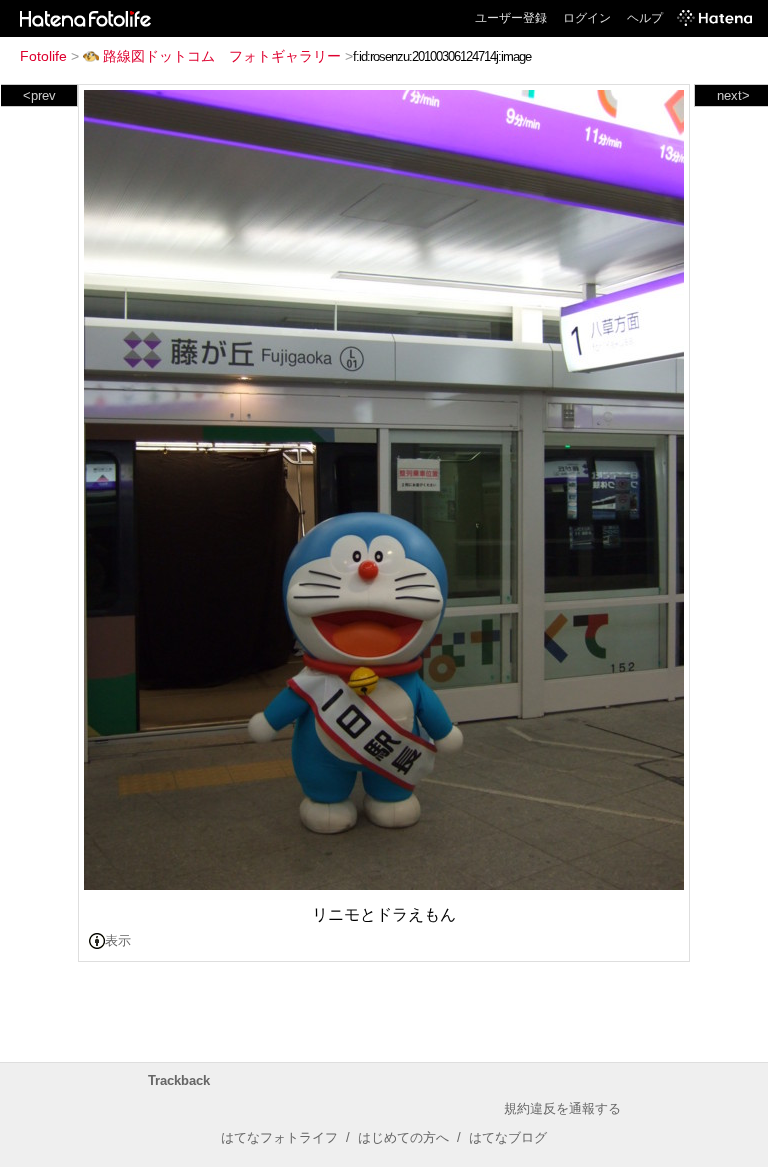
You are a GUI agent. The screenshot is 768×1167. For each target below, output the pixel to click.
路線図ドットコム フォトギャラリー (222, 56)
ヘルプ (645, 18)
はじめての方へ (403, 1137)
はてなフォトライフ (279, 1137)
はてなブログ (508, 1137)
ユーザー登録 (511, 18)
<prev (39, 95)
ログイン (587, 18)
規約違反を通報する (562, 1108)
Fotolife (43, 56)
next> (733, 95)
